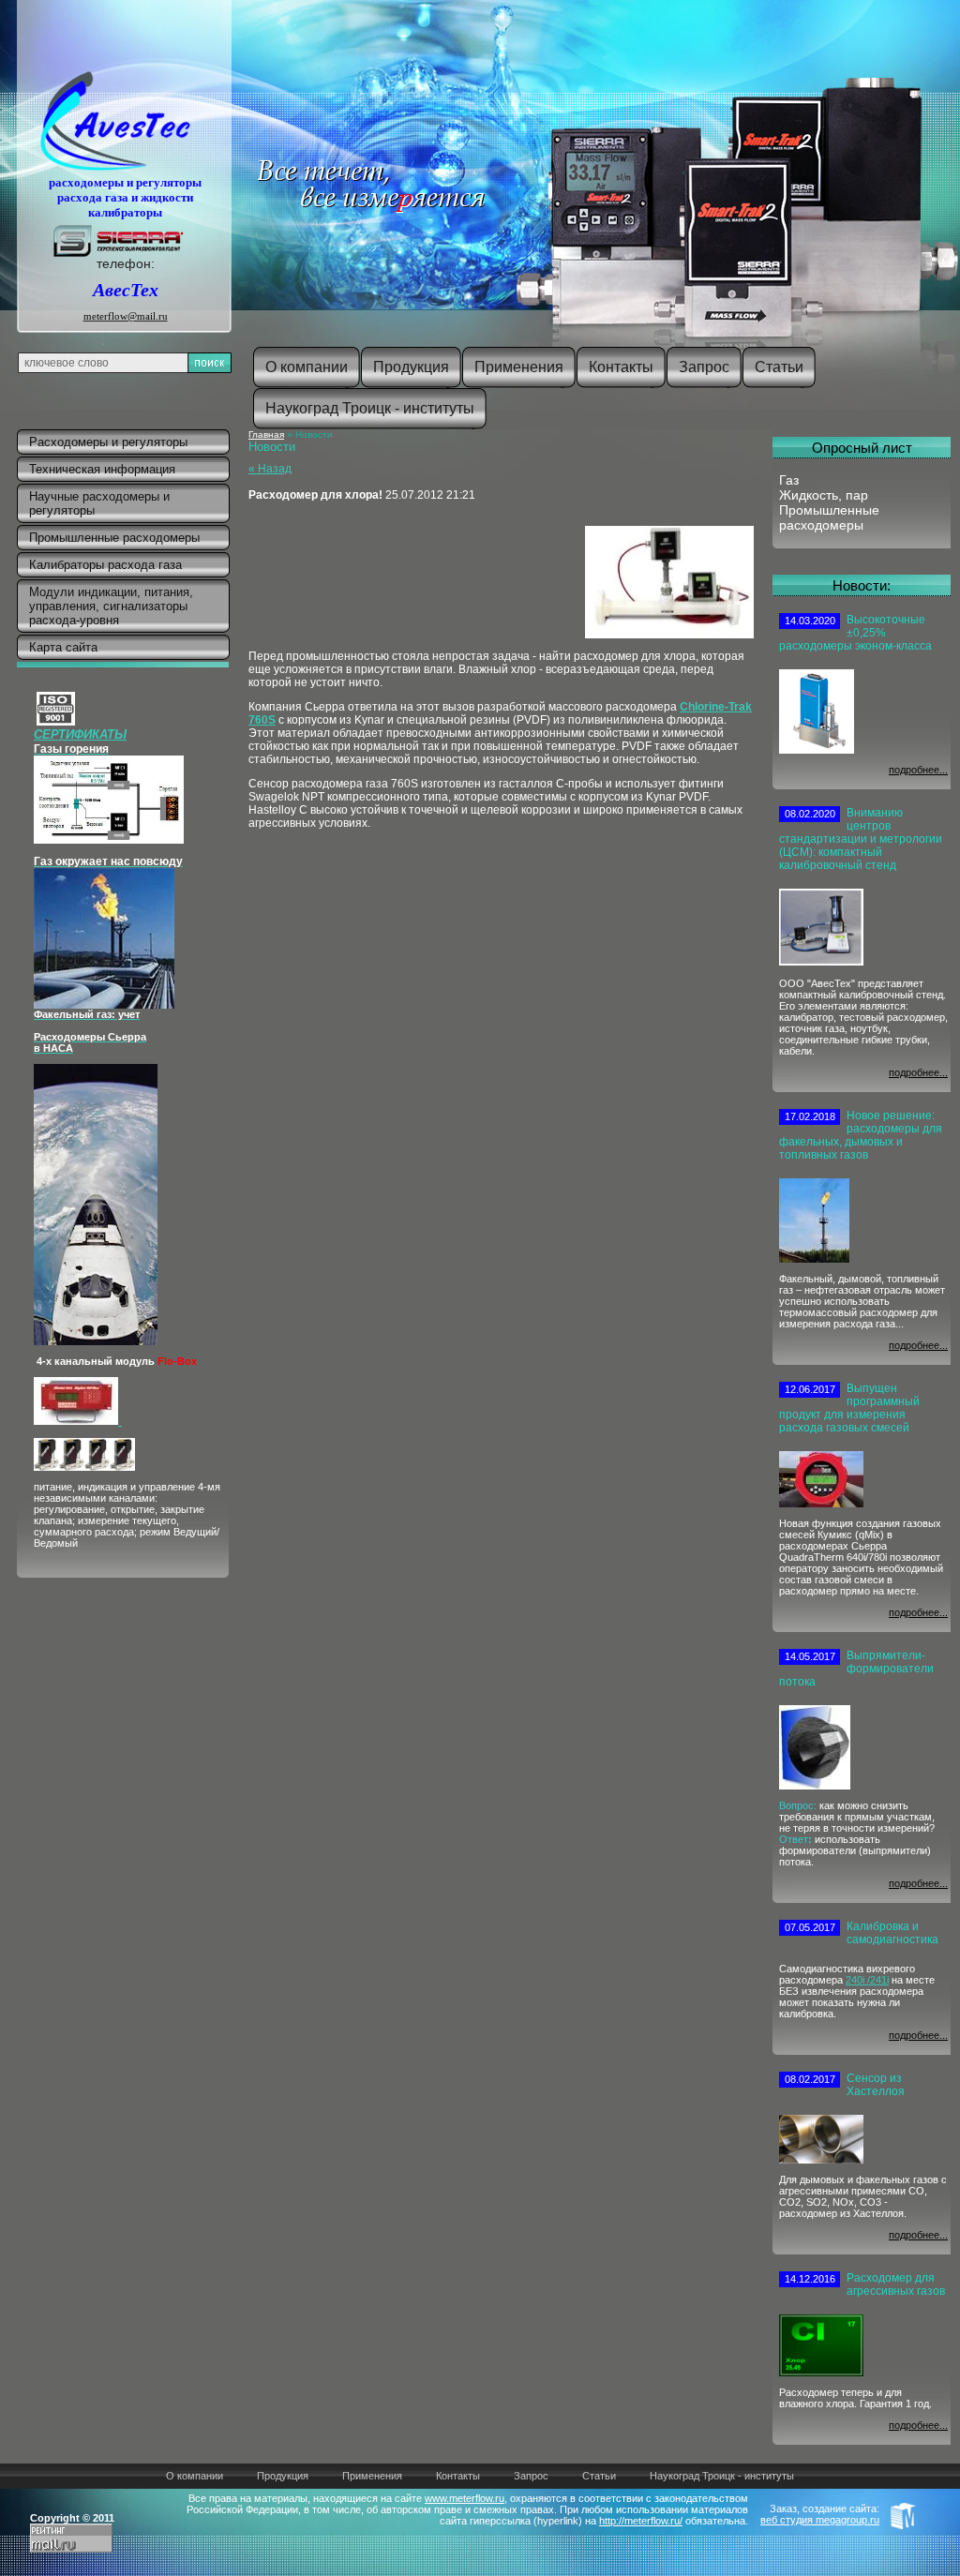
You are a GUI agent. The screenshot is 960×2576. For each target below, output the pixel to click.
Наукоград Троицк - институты (722, 2476)
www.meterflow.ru (465, 2498)
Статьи (599, 2476)
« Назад (270, 469)
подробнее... (918, 770)
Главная (266, 434)
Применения (372, 2476)
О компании (195, 2476)
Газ (789, 480)
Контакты (458, 2476)
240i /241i (867, 1980)
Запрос (531, 2476)
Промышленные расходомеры (829, 517)
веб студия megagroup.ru (820, 2520)
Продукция (283, 2476)
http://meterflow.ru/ (641, 2521)
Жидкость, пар (824, 495)
